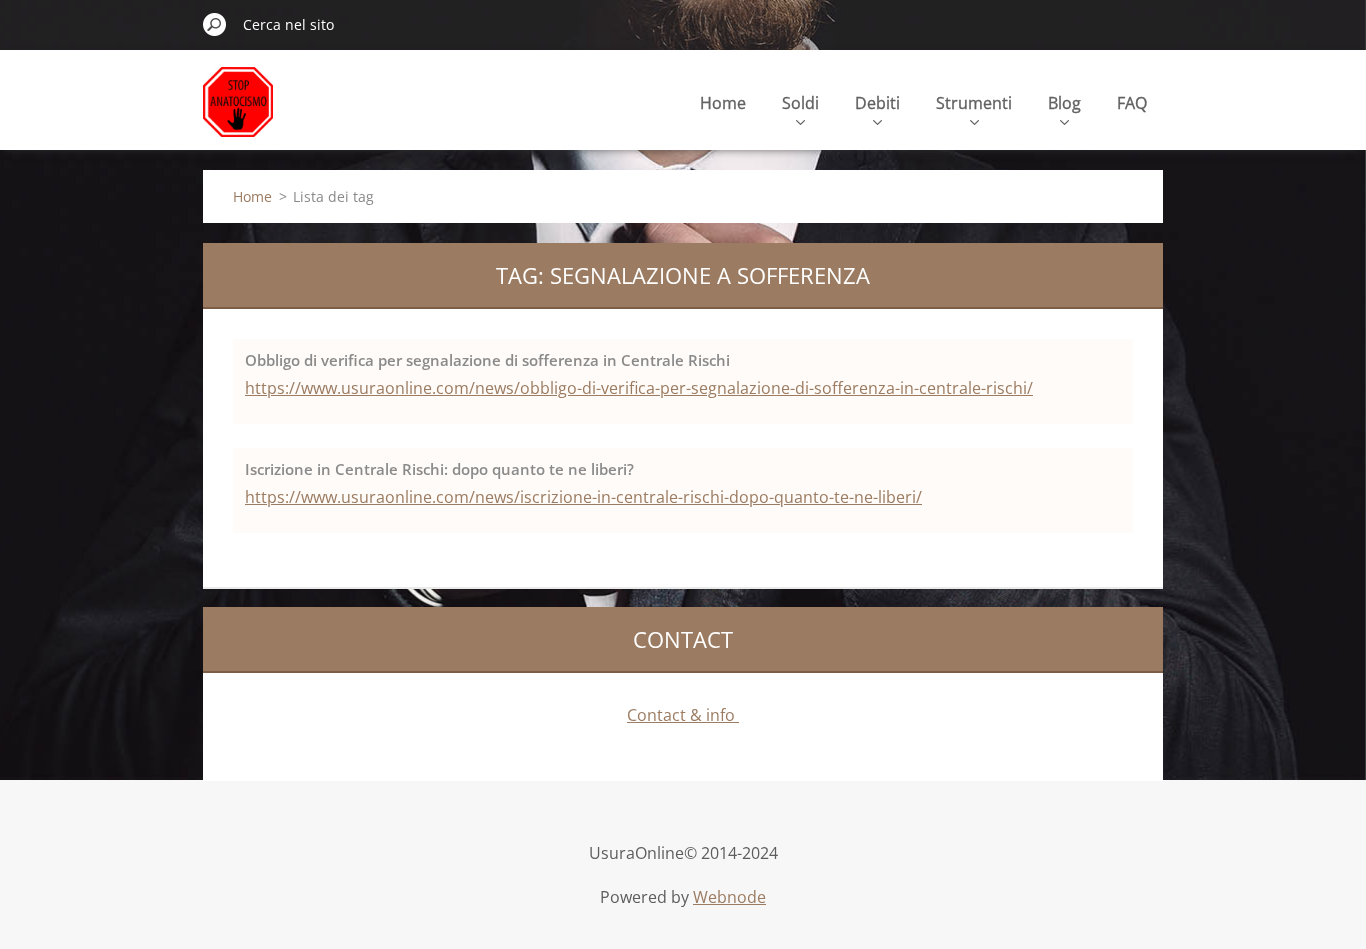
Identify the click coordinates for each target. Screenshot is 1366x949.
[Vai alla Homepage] (238, 113)
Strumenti (974, 103)
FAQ (1132, 103)
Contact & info (683, 715)
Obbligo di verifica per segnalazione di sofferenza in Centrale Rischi (487, 360)
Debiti (877, 103)
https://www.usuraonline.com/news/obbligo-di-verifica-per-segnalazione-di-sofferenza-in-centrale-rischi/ (639, 388)
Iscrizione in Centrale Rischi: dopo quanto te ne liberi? (439, 469)
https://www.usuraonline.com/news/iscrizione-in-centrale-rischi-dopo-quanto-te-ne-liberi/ (583, 497)
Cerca (215, 24)
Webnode (729, 897)
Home (723, 103)
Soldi (800, 103)
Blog (1064, 103)
